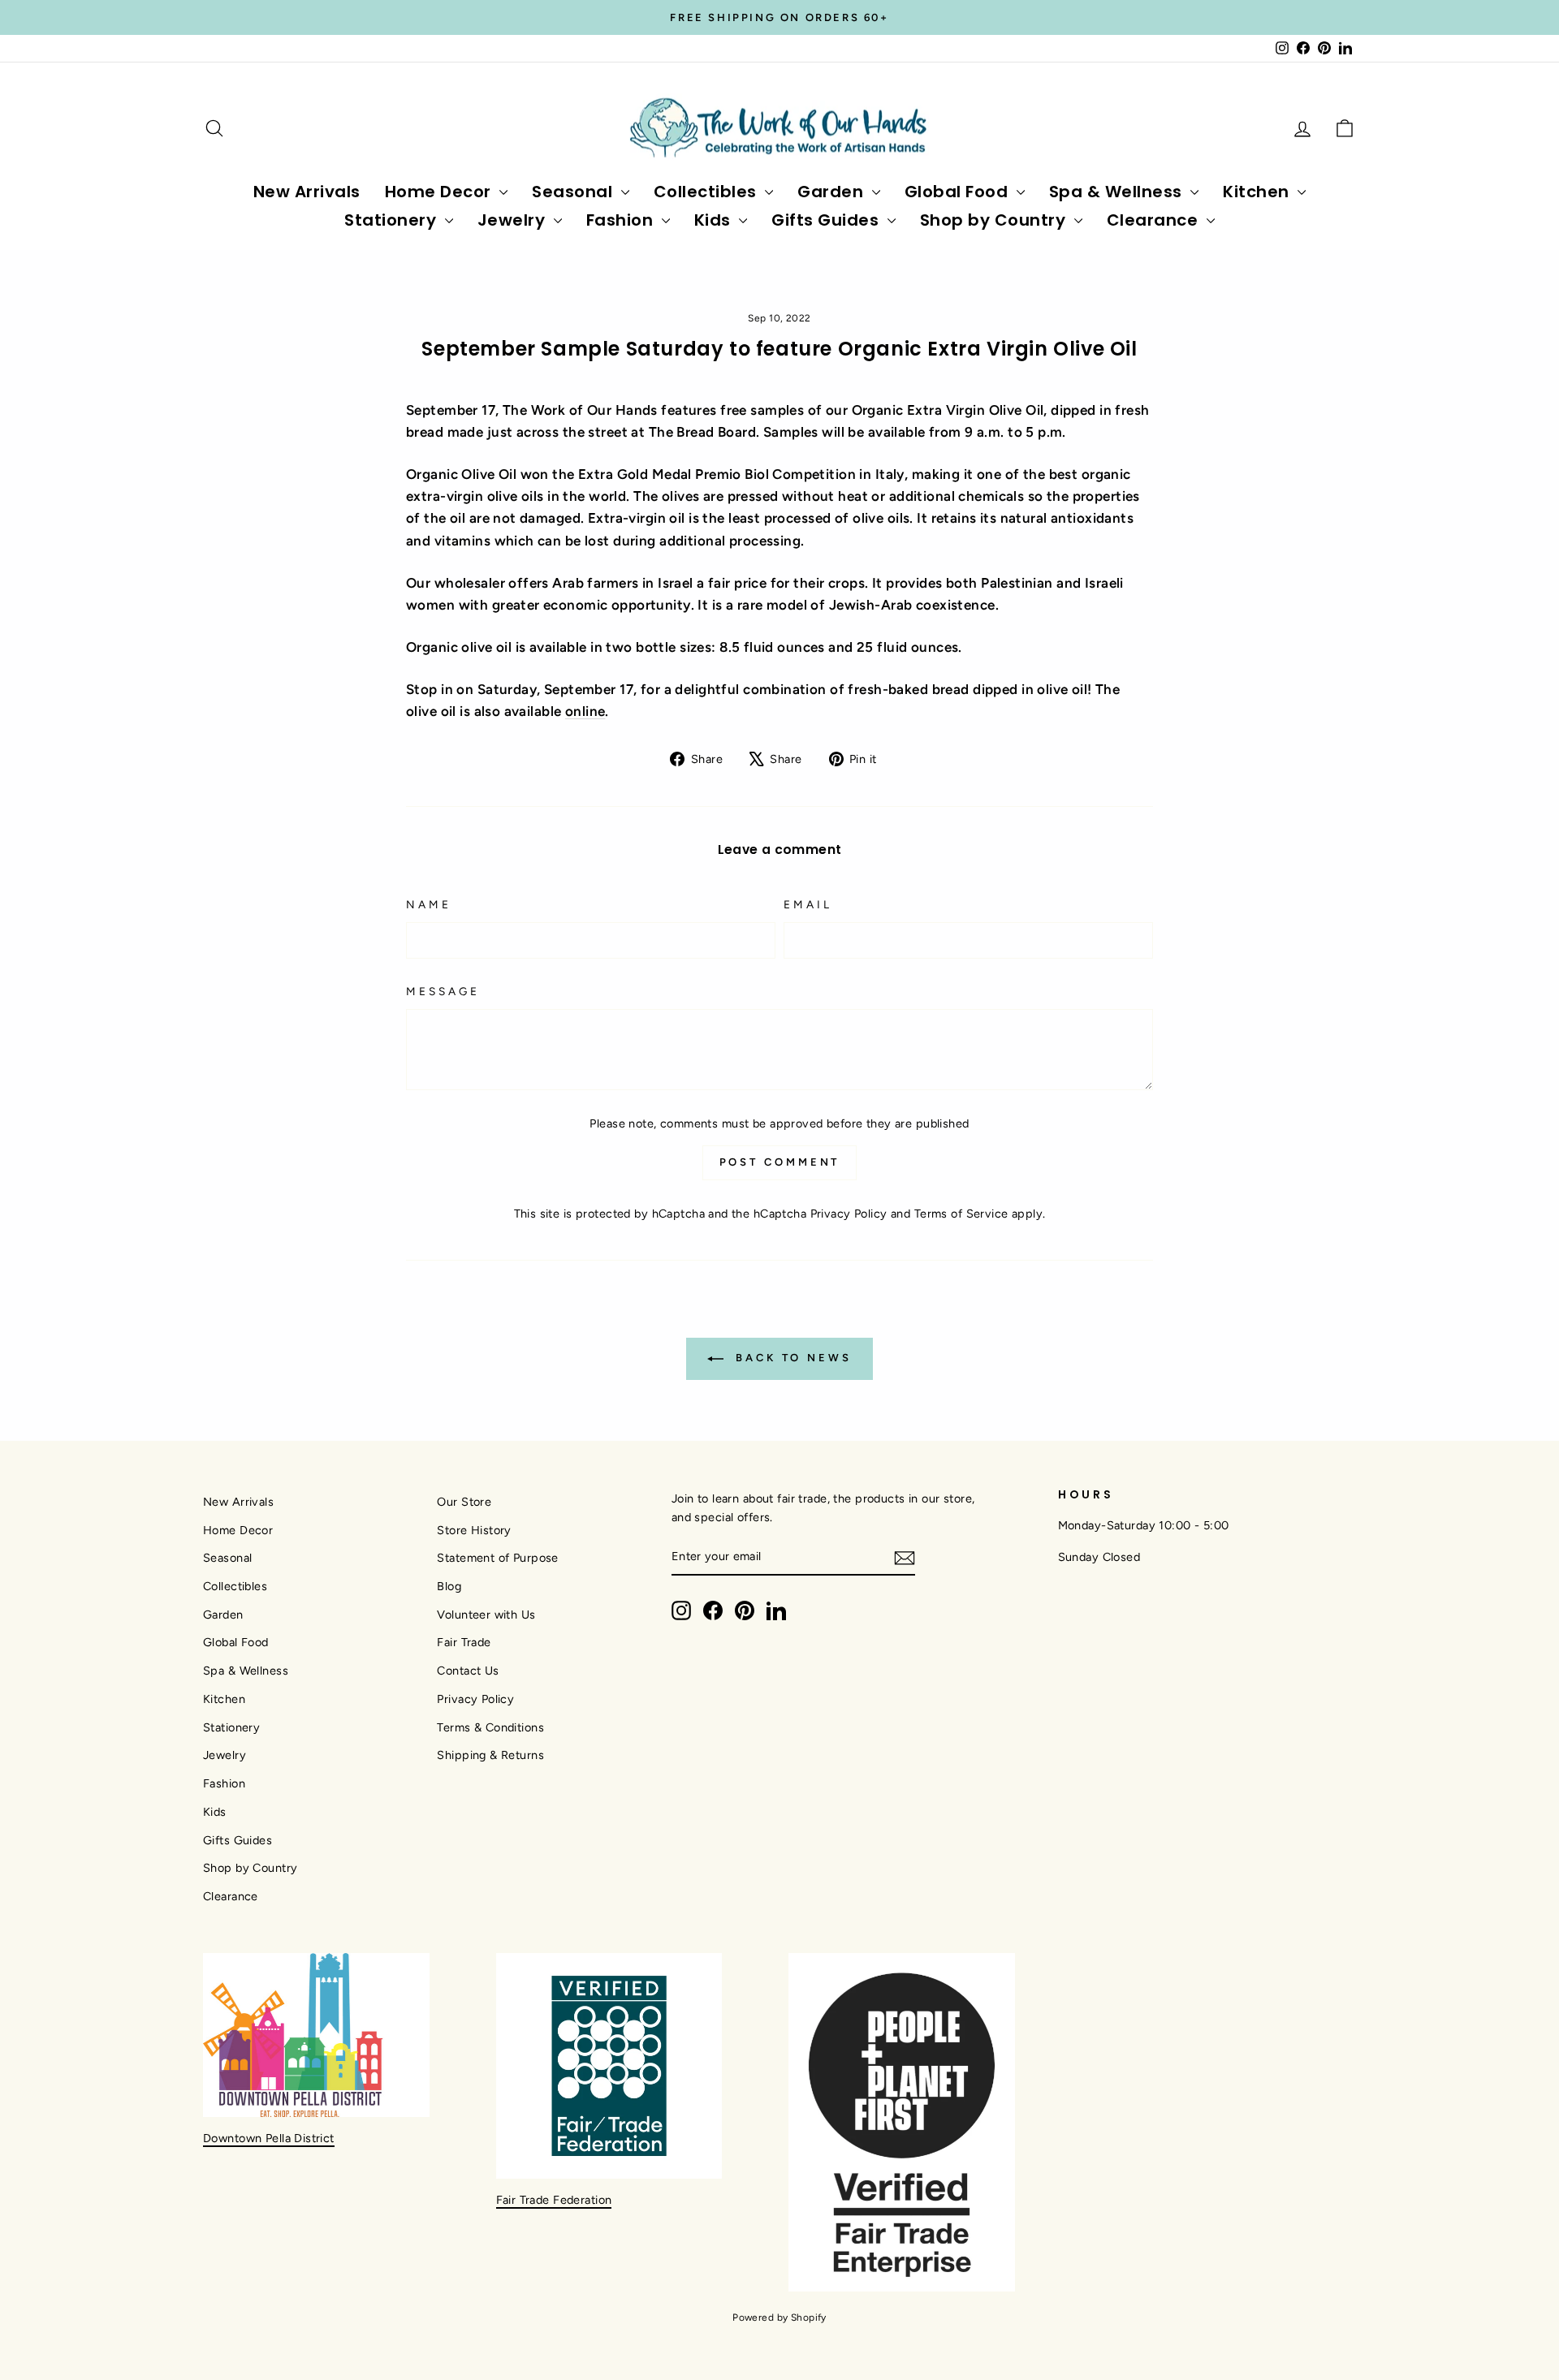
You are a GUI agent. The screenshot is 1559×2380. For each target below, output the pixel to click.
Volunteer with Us (486, 1615)
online (585, 711)
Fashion (622, 220)
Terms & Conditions (490, 1727)
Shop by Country (995, 220)
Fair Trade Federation (554, 2200)
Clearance (1155, 220)
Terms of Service (961, 1214)
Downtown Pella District (269, 2138)
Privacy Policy (849, 1214)
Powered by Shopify (779, 2317)
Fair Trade (464, 1642)
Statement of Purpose (498, 1558)
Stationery (393, 220)
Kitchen (1258, 192)
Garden (833, 192)
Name (429, 904)
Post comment (780, 1162)
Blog (449, 1586)
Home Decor (440, 192)
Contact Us (468, 1671)
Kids (715, 220)
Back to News (791, 1358)
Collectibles (708, 192)
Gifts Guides (827, 220)
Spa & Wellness (1118, 192)
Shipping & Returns (490, 1755)
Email (808, 904)
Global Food (959, 192)
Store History (474, 1530)
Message (443, 991)
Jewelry (514, 220)
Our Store (464, 1502)
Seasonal (574, 192)
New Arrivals (307, 192)
